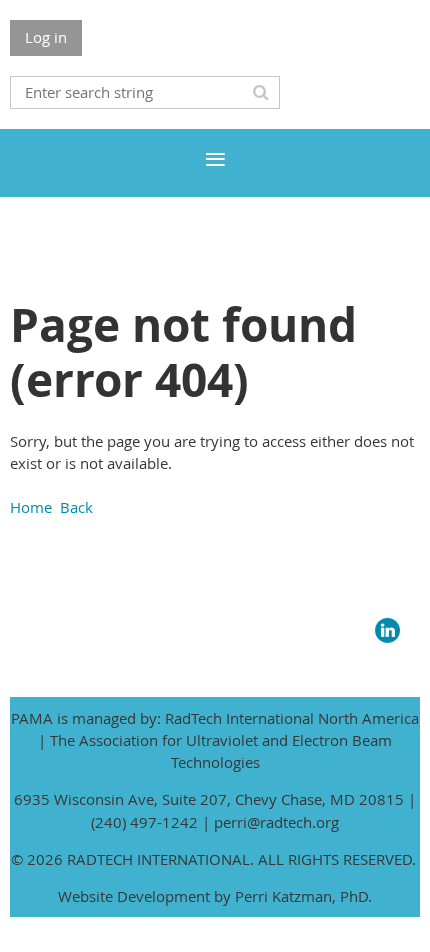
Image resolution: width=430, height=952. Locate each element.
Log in (46, 37)
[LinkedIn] (387, 630)
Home (31, 507)
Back (76, 507)
